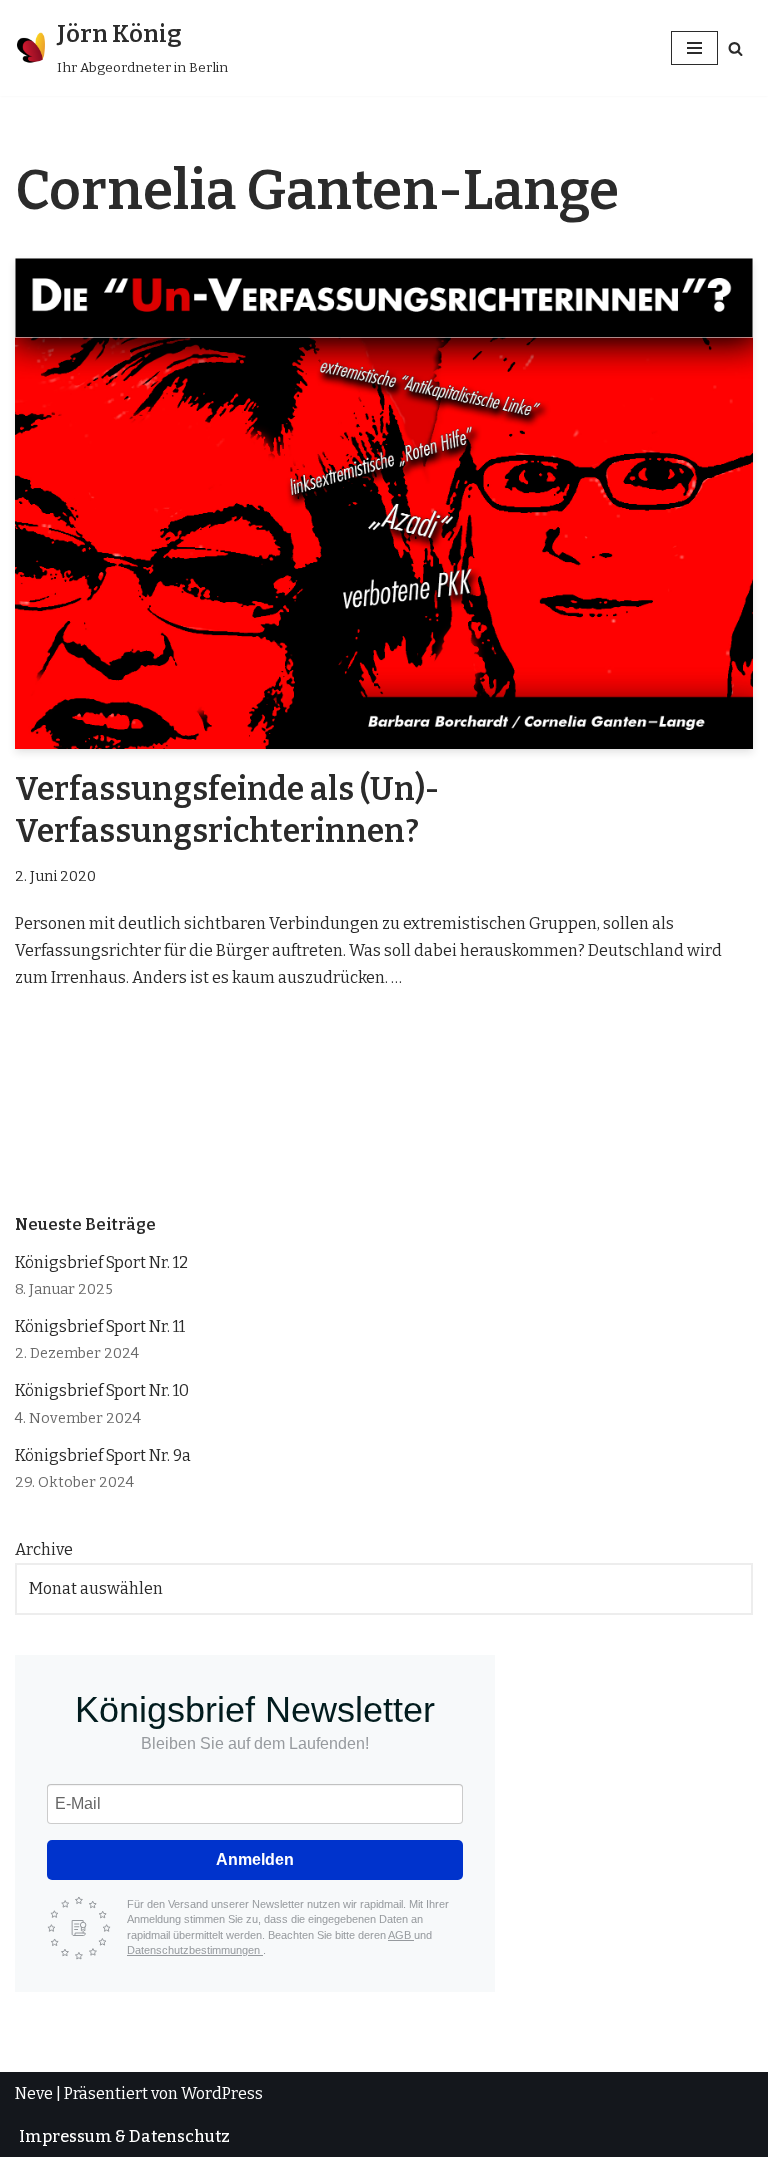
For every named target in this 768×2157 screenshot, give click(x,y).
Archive (44, 1549)
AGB (401, 1935)
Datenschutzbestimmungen (195, 1950)
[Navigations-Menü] (694, 48)
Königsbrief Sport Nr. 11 (100, 1326)
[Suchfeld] (735, 48)
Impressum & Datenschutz (124, 2136)
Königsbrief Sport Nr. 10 (102, 1390)
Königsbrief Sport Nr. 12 (101, 1262)
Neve (34, 2093)
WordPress (222, 2093)
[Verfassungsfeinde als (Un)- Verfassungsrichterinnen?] (384, 504)
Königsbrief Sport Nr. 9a (103, 1455)
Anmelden (255, 1859)
